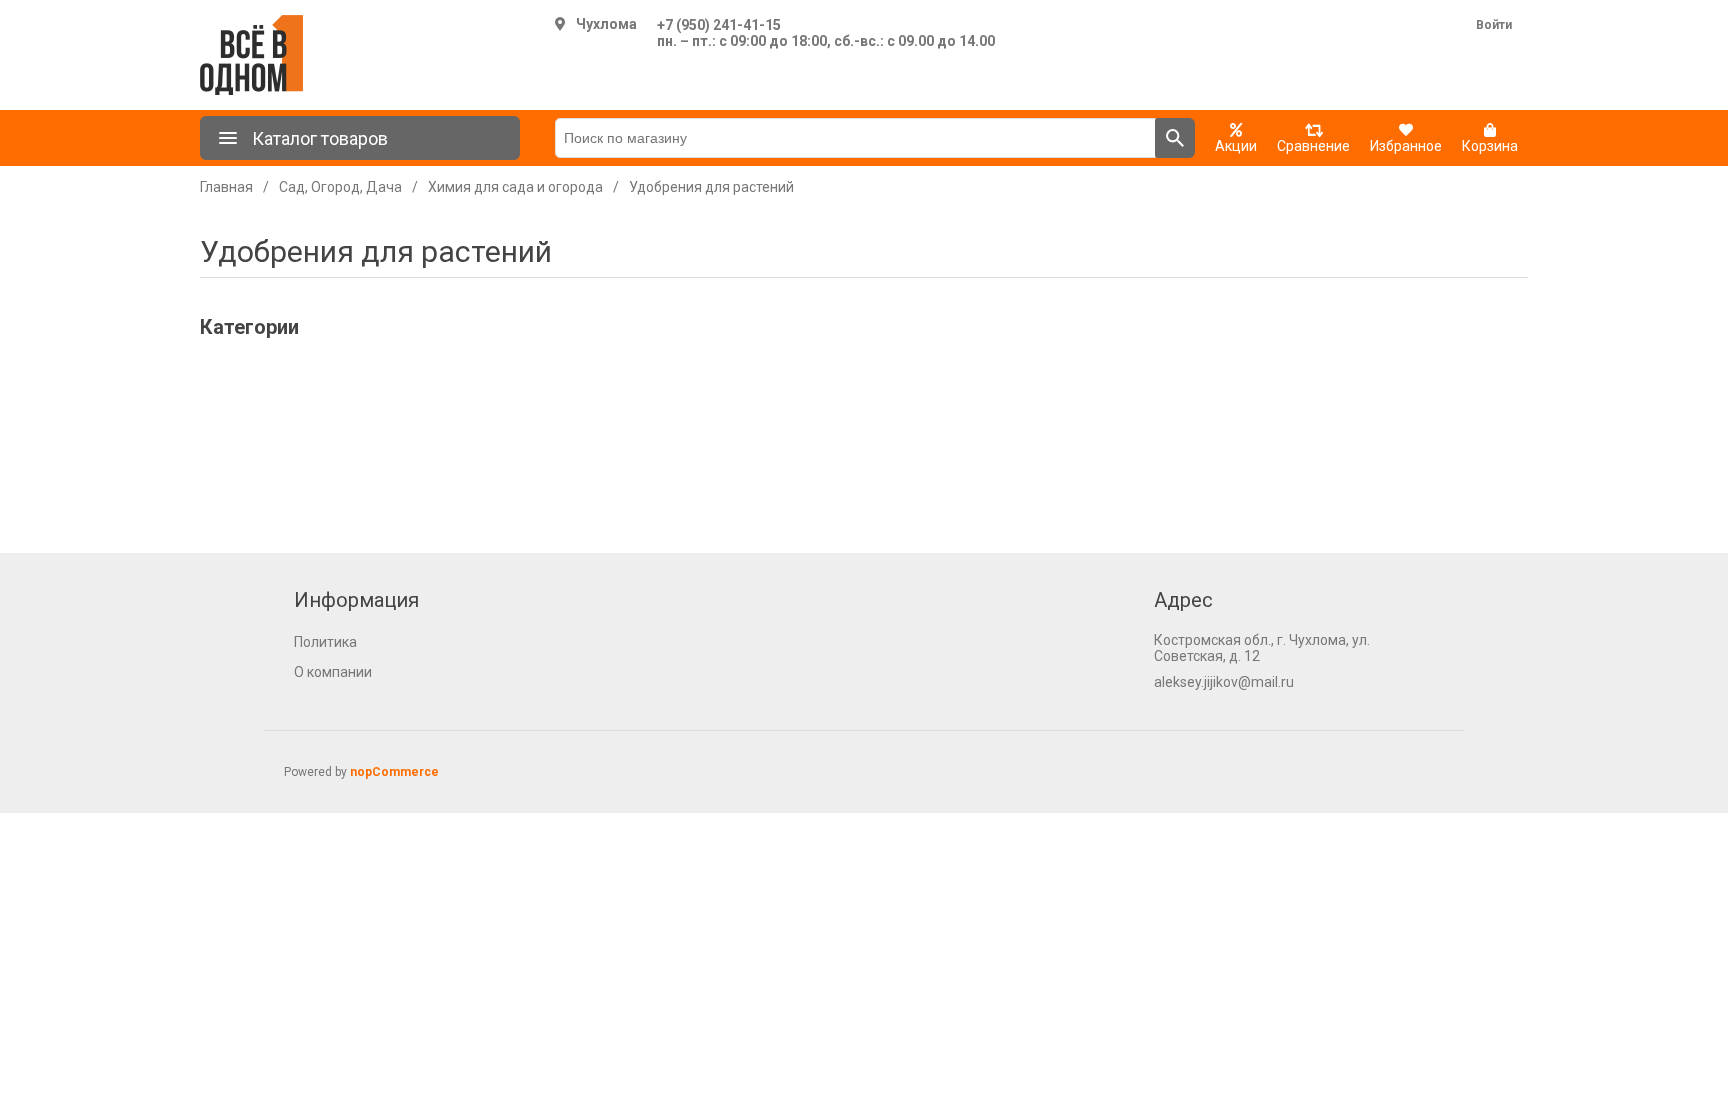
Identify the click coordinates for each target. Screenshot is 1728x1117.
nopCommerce (394, 772)
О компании (333, 672)
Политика (325, 642)
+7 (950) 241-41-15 (719, 25)
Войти (1494, 25)
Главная (226, 187)
